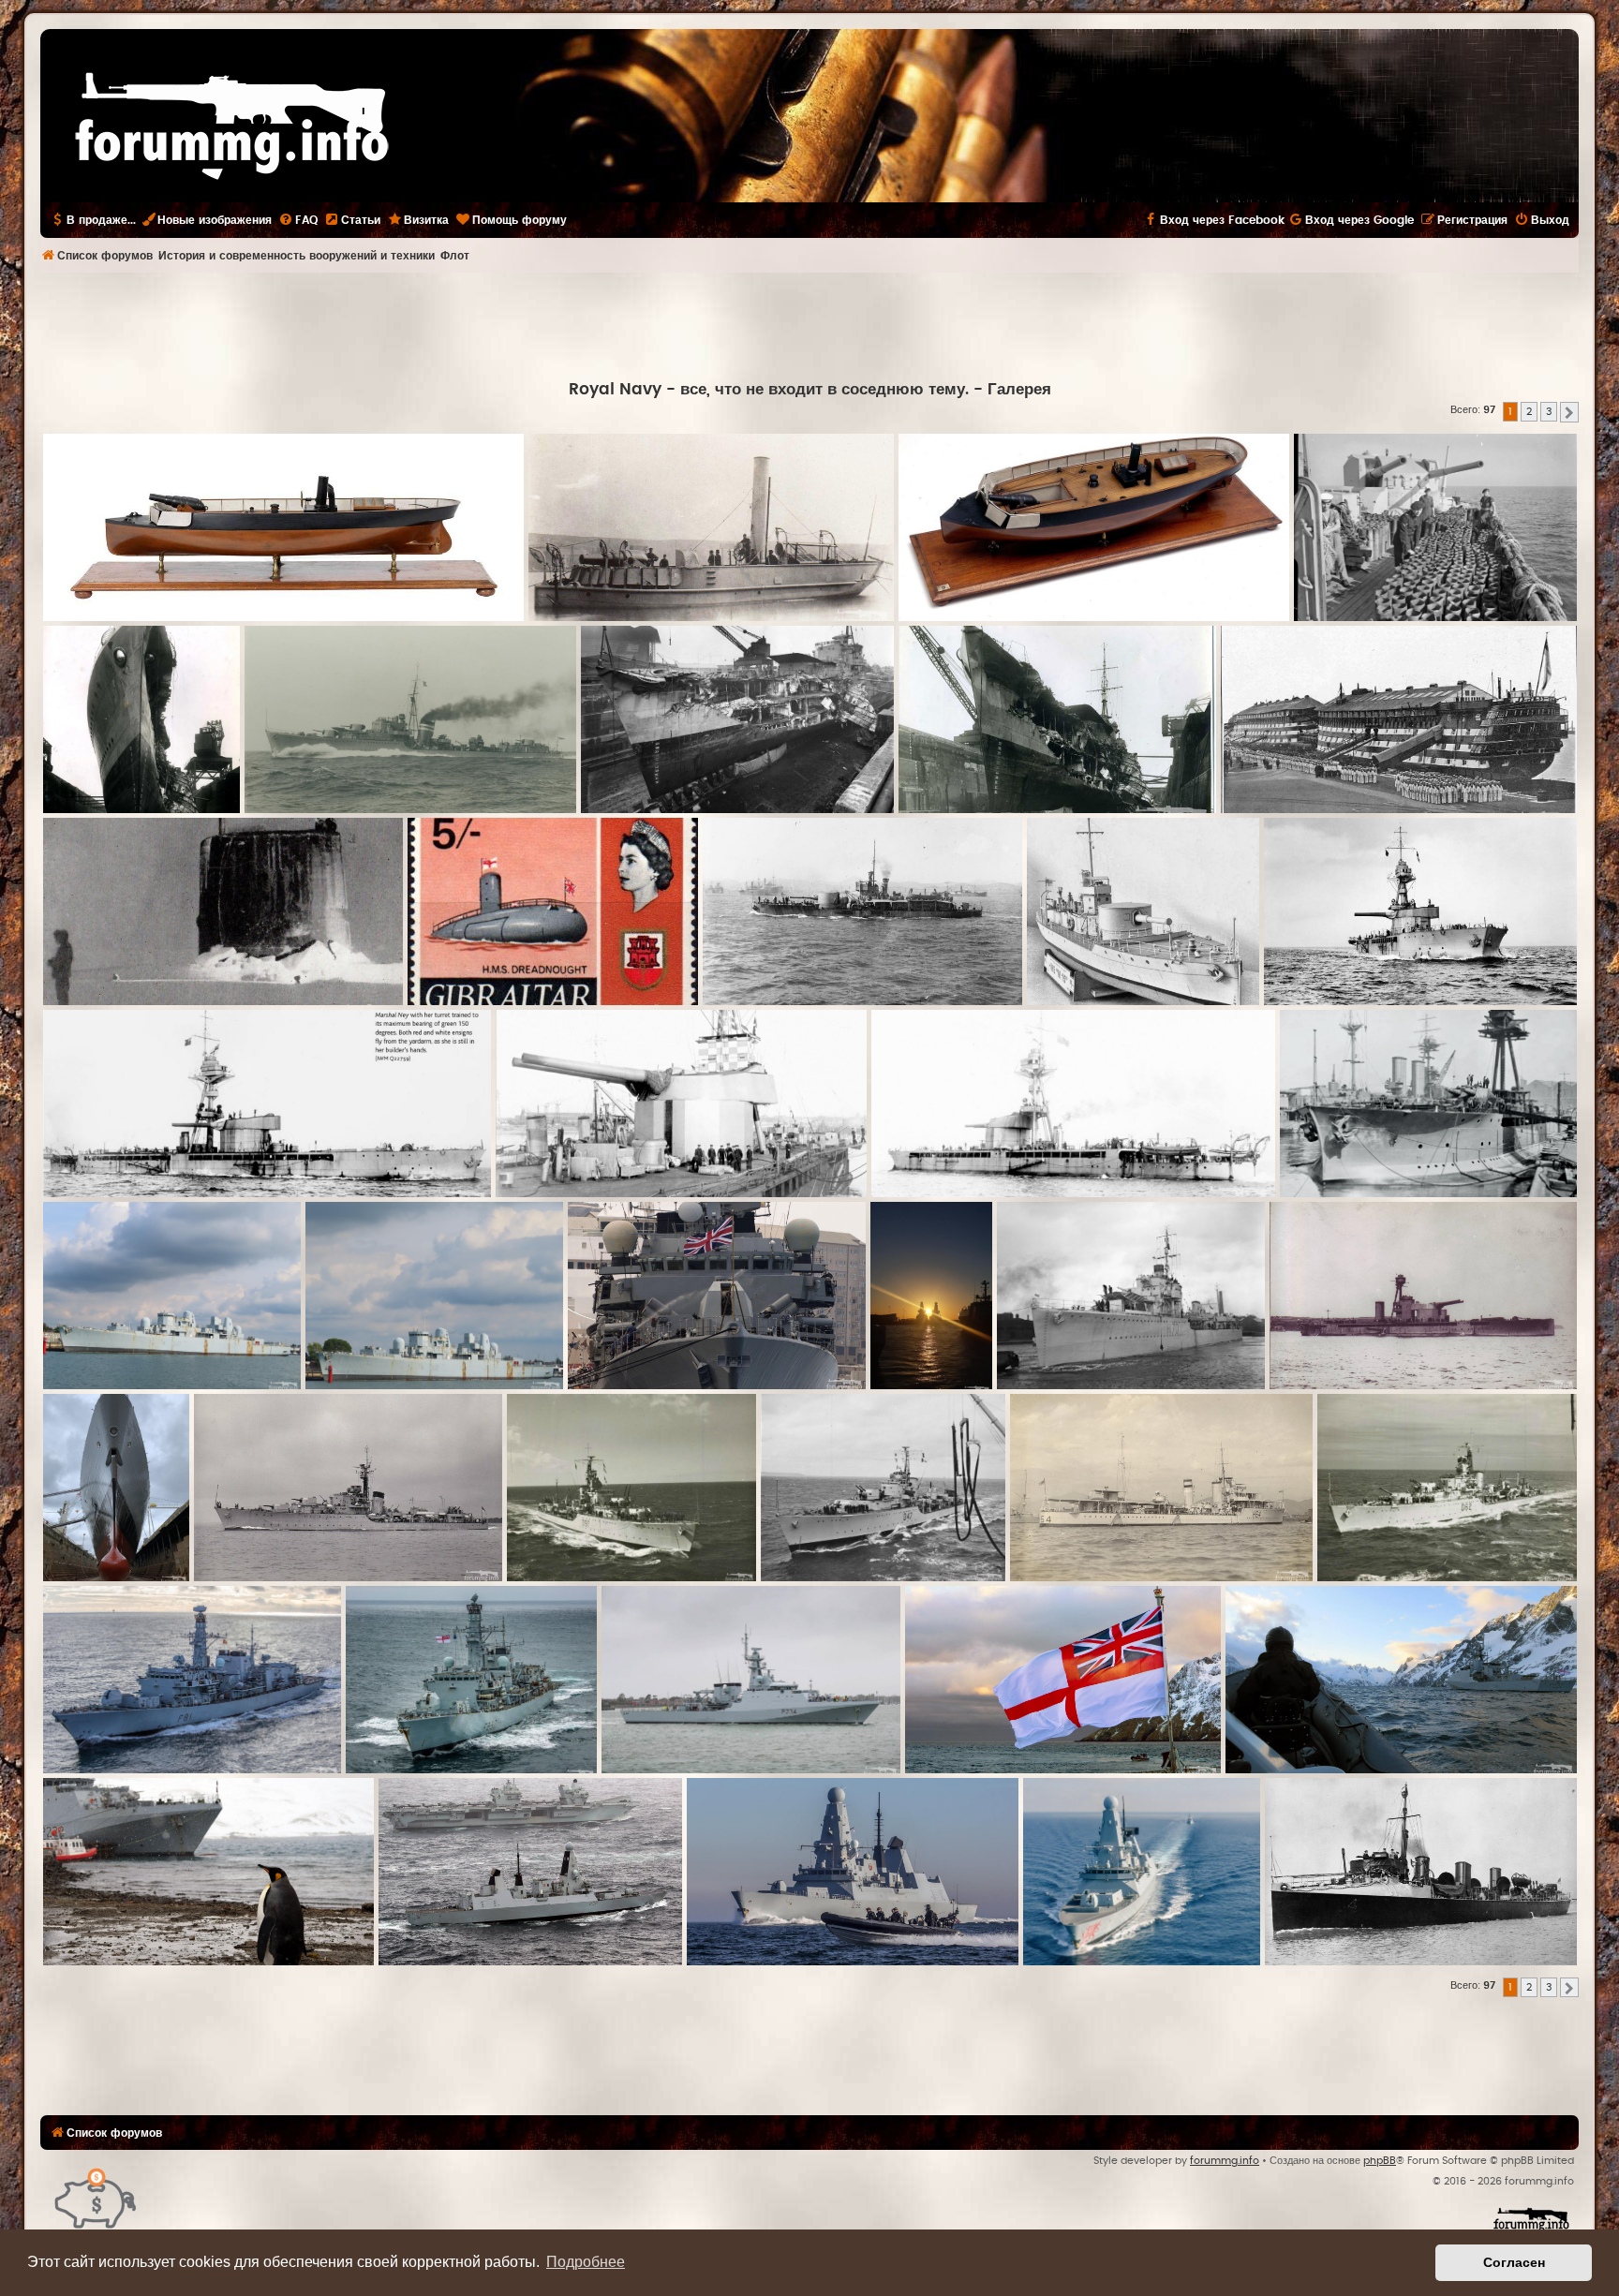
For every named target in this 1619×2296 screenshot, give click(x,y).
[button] (1569, 412)
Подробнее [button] (586, 2262)
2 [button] (1529, 412)
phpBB (1380, 2161)
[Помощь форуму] (96, 2197)
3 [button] (1549, 412)
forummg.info (1225, 2161)
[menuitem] (298, 220)
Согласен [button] (1514, 2262)
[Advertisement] (809, 324)
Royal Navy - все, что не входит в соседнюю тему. (769, 390)
